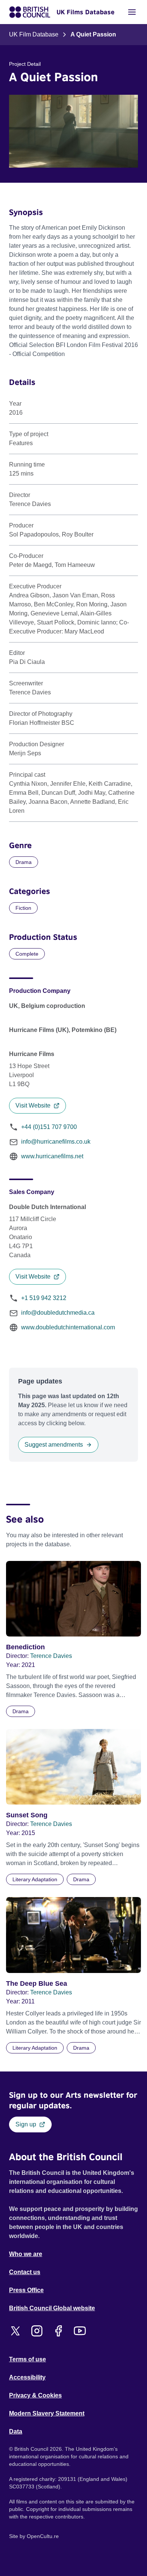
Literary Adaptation (35, 1879)
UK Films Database (86, 12)
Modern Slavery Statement (47, 2413)
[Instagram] (37, 2331)
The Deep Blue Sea (37, 1984)
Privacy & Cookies (35, 2395)
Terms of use (28, 2359)
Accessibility (27, 2377)
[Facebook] (58, 2331)
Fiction (23, 908)
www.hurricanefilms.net (52, 1156)
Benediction (25, 1647)
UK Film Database (34, 34)
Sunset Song (27, 1815)
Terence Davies (51, 1656)
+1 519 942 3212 (44, 1298)
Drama (24, 862)
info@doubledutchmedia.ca (58, 1313)
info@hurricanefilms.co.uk (56, 1142)
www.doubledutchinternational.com (68, 1327)
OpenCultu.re (43, 2536)
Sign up (26, 2124)
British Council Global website (52, 2308)
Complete (27, 954)
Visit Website (33, 1105)
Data (16, 2431)
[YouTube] (80, 2331)
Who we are (26, 2254)
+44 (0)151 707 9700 (49, 1127)
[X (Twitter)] (15, 2331)
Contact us (25, 2272)
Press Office (26, 2290)
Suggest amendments (54, 1445)
